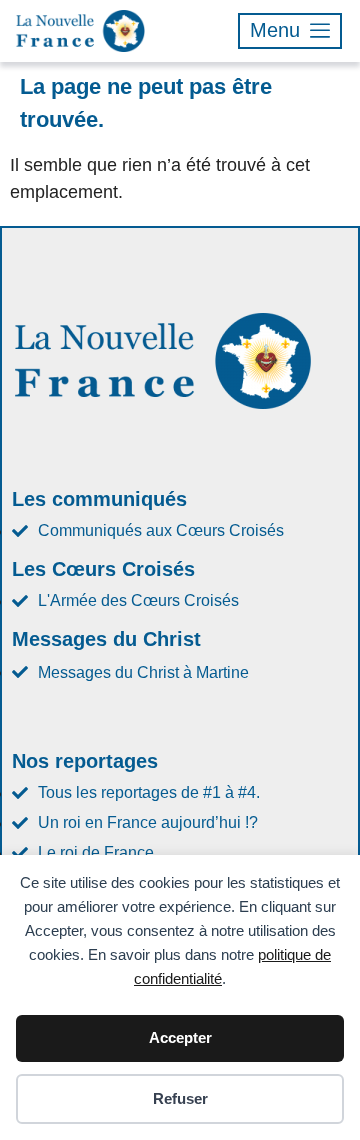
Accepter (180, 1037)
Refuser (180, 1098)
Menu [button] (275, 30)
